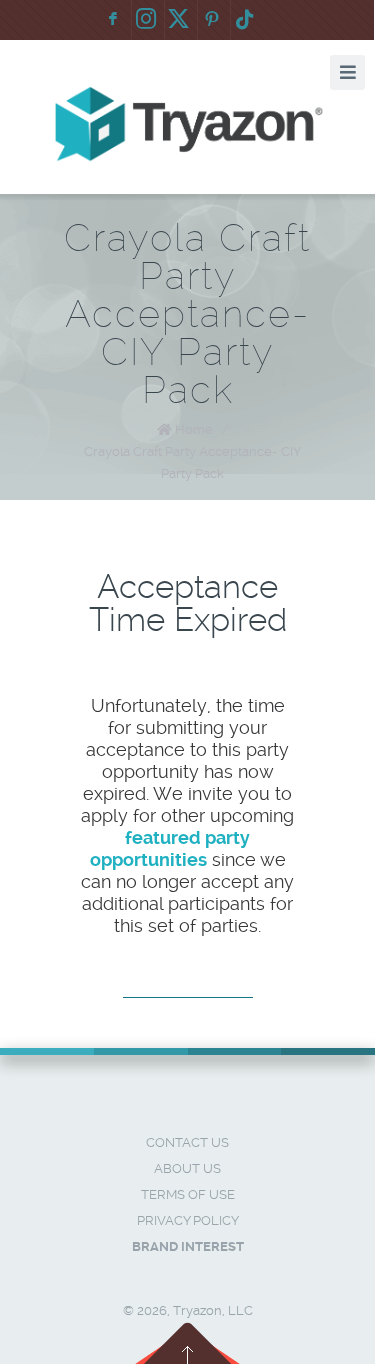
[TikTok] (245, 20)
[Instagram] (146, 20)
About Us (187, 1168)
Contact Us (187, 1142)
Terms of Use (188, 1194)
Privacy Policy (188, 1220)
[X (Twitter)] (179, 20)
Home (194, 429)
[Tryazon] (188, 124)
